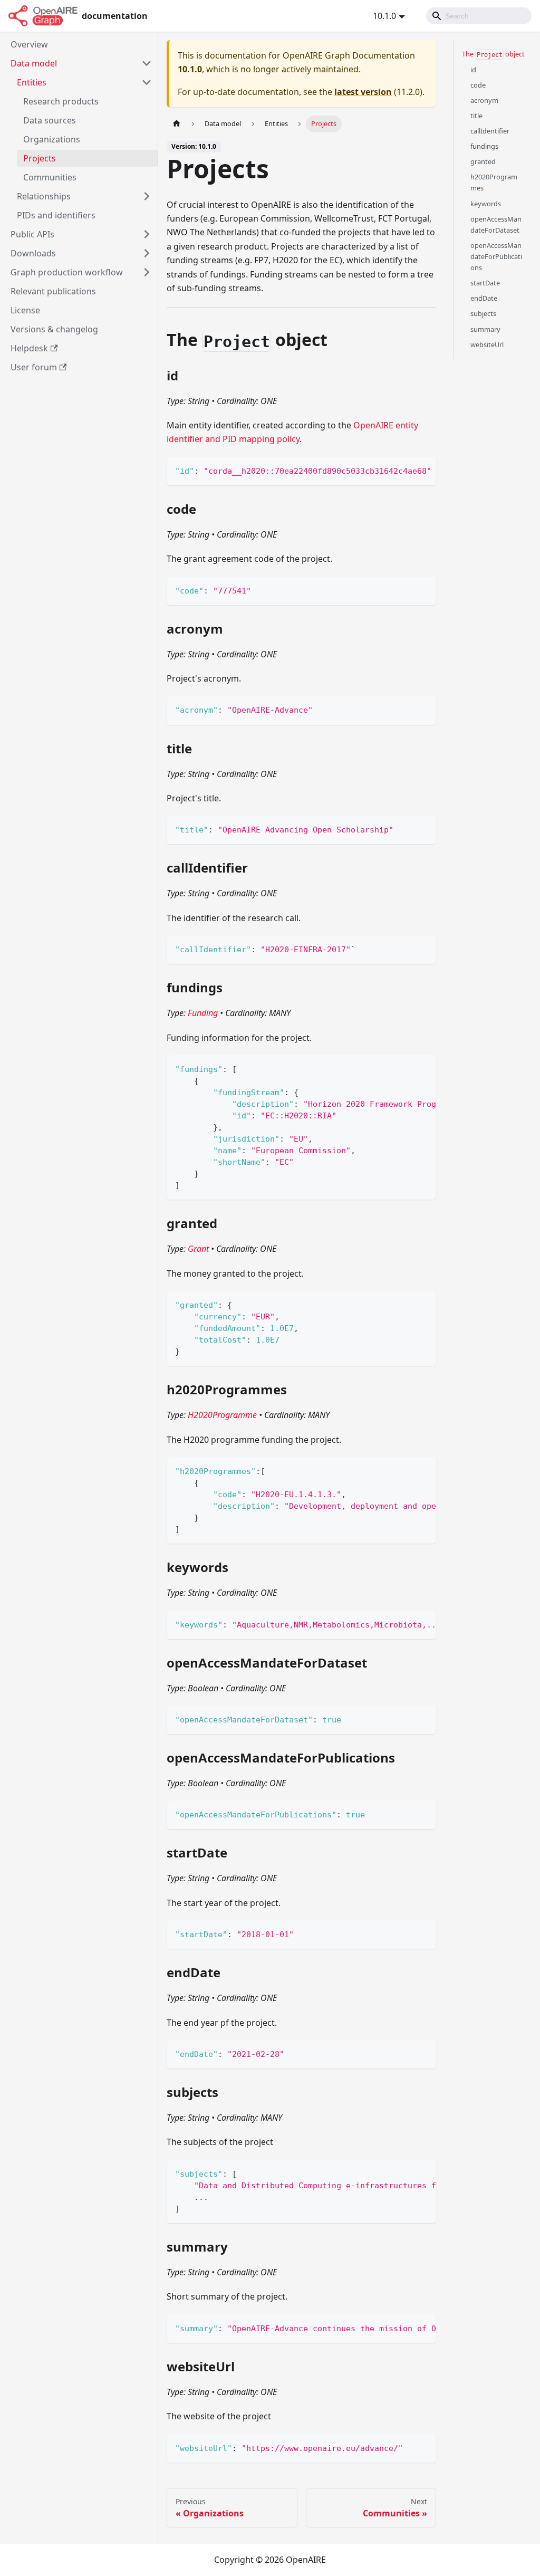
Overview (29, 44)
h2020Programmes (494, 182)
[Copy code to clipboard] (423, 470)
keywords (486, 204)
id (473, 70)
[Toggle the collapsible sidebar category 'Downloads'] (147, 253)
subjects (483, 313)
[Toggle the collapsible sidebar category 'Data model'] (147, 63)
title (476, 116)
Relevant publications (53, 291)
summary (485, 329)
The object (493, 54)
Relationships (44, 196)
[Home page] (177, 124)
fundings (484, 146)
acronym (484, 100)
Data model (34, 63)
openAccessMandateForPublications (496, 256)
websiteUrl (487, 344)
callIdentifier (490, 131)
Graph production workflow (67, 272)
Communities (50, 177)
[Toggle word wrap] (404, 470)
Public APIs (32, 234)
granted (483, 161)
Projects (40, 158)
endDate (484, 298)
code (478, 85)
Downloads (33, 253)
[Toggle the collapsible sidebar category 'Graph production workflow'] (147, 272)
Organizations (52, 139)
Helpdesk (29, 348)
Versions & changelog (54, 329)
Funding (203, 1013)
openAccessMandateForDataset (496, 224)
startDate (485, 283)
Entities (32, 82)
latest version (363, 92)
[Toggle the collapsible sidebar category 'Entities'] (147, 82)
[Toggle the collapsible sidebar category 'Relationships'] (147, 196)
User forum (34, 367)
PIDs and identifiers (56, 215)
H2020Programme (222, 1415)
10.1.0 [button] (384, 16)
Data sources (50, 120)
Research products (61, 101)
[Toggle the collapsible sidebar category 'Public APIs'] (147, 234)
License (25, 310)
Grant (198, 1249)
